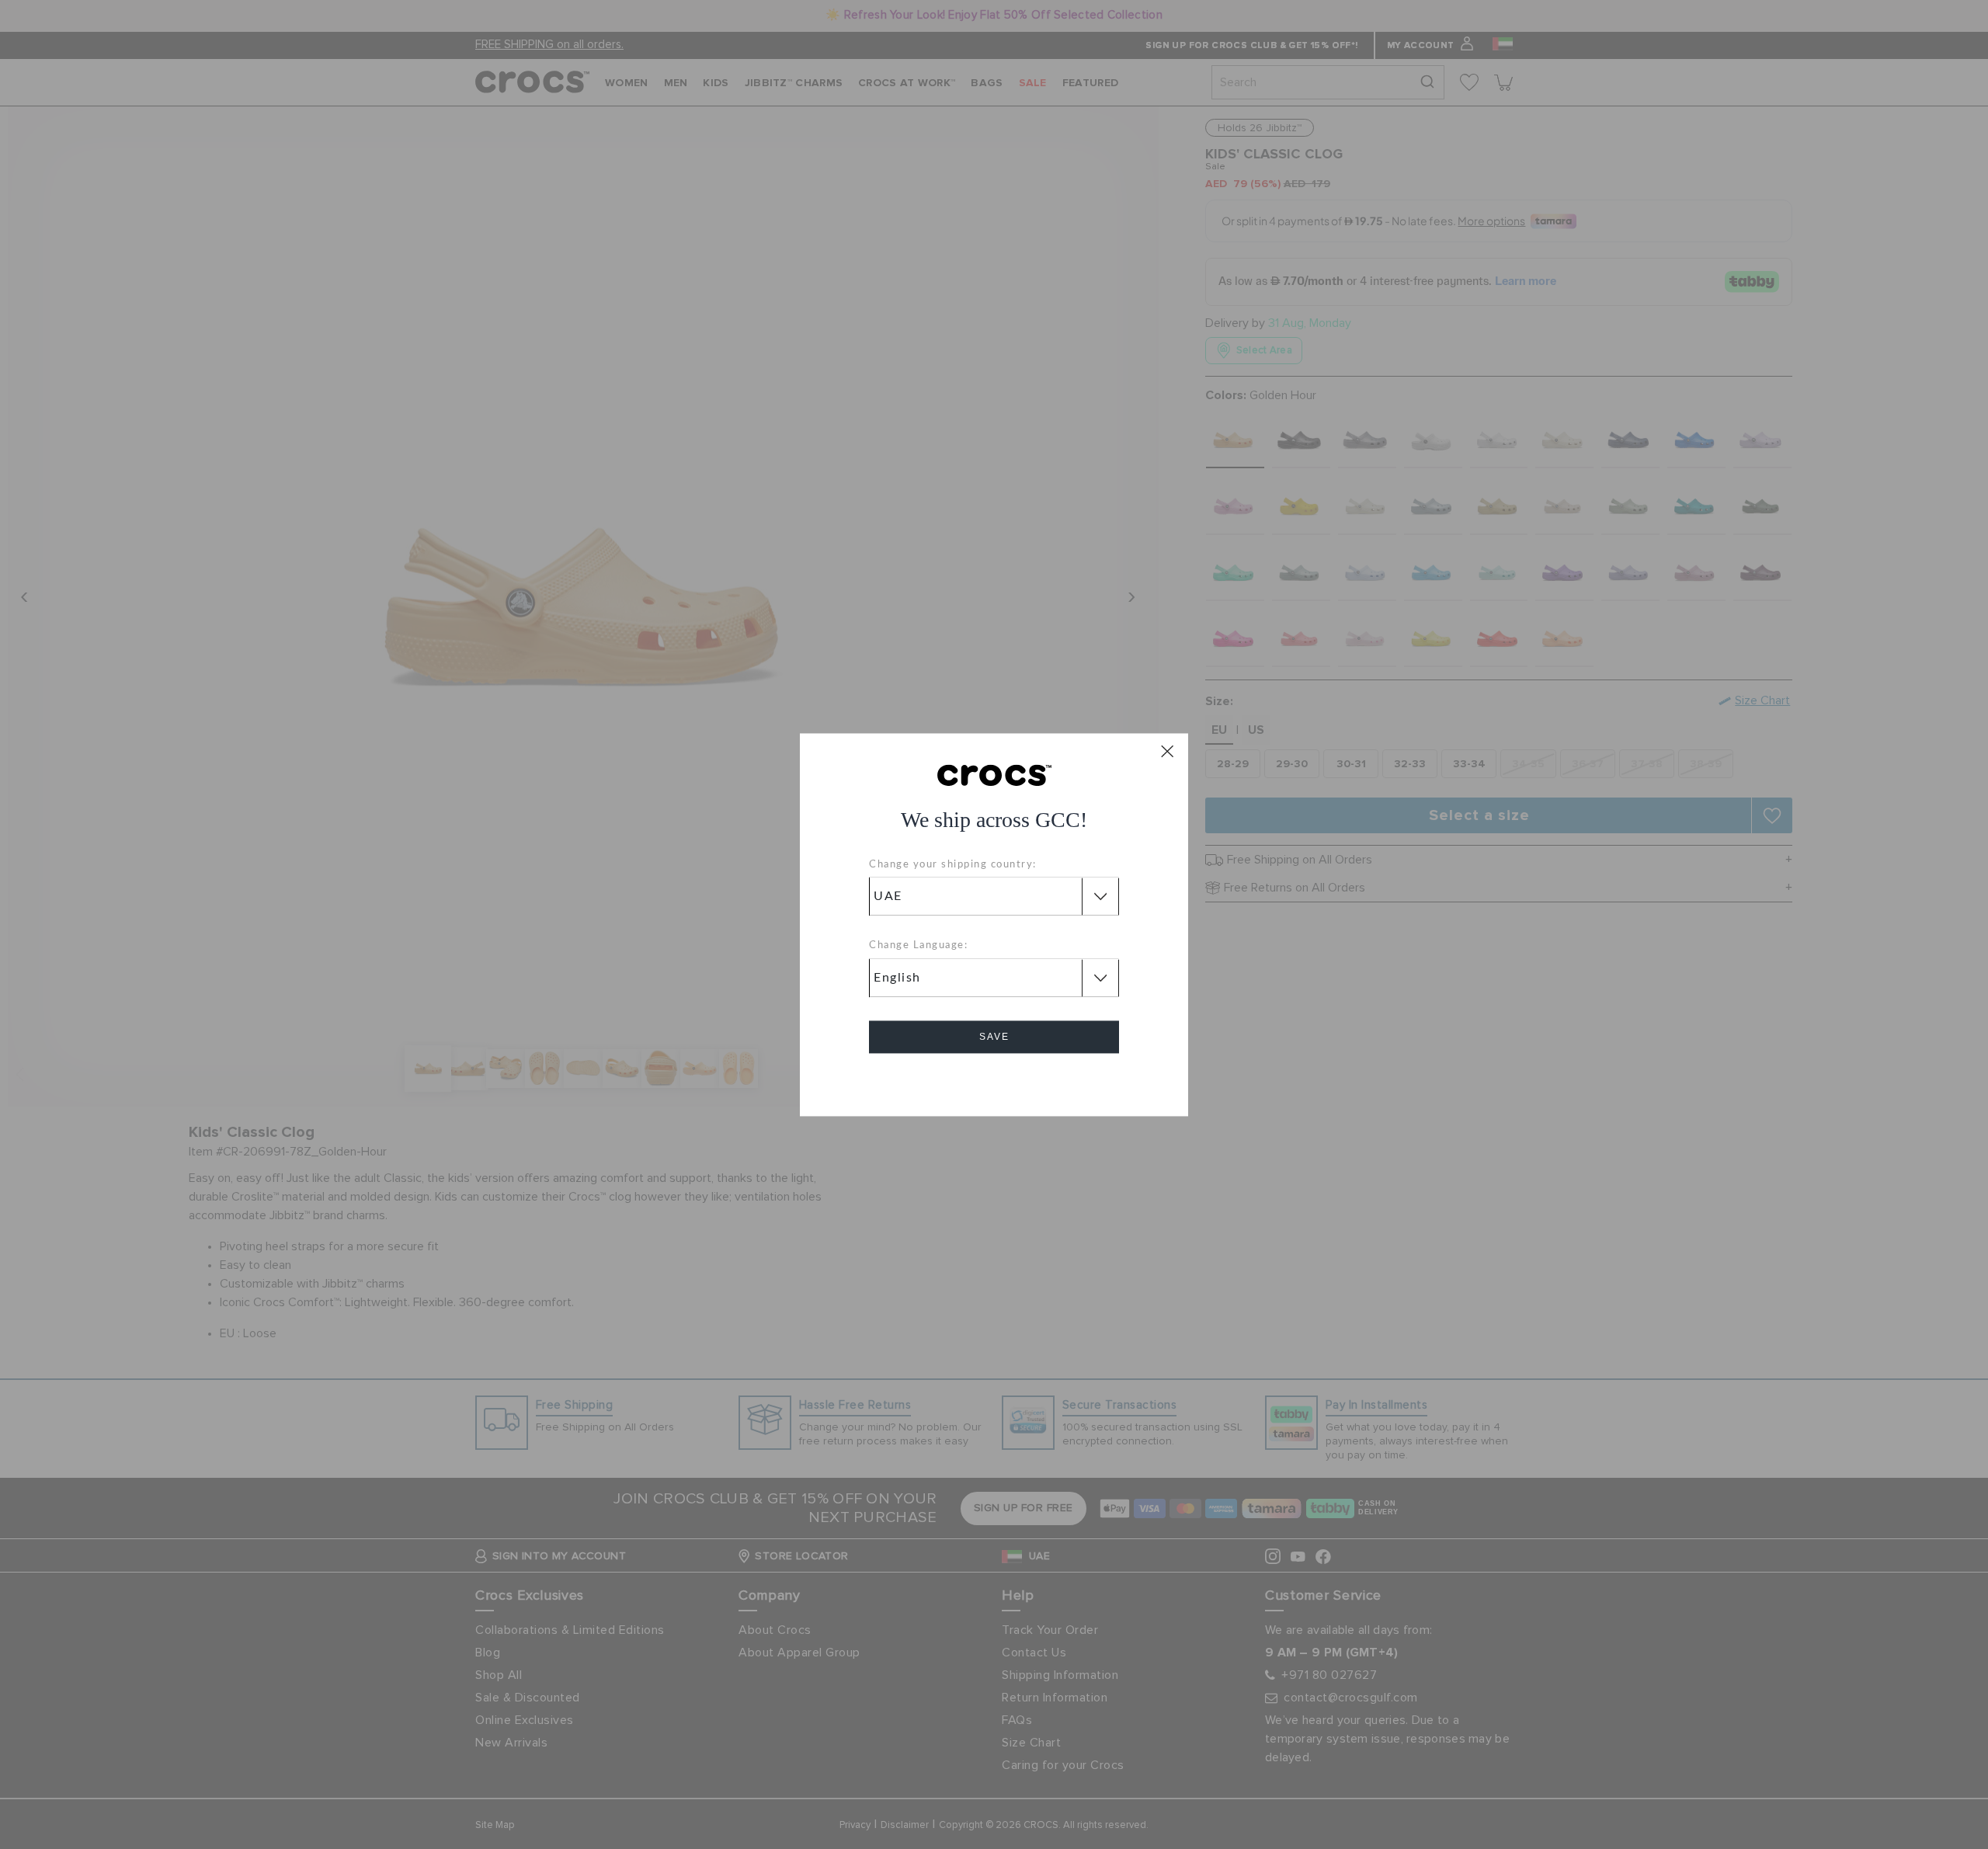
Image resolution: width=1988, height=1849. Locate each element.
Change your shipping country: (953, 865)
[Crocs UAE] (994, 774)
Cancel (994, 1081)
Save (994, 1037)
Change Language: (918, 946)
